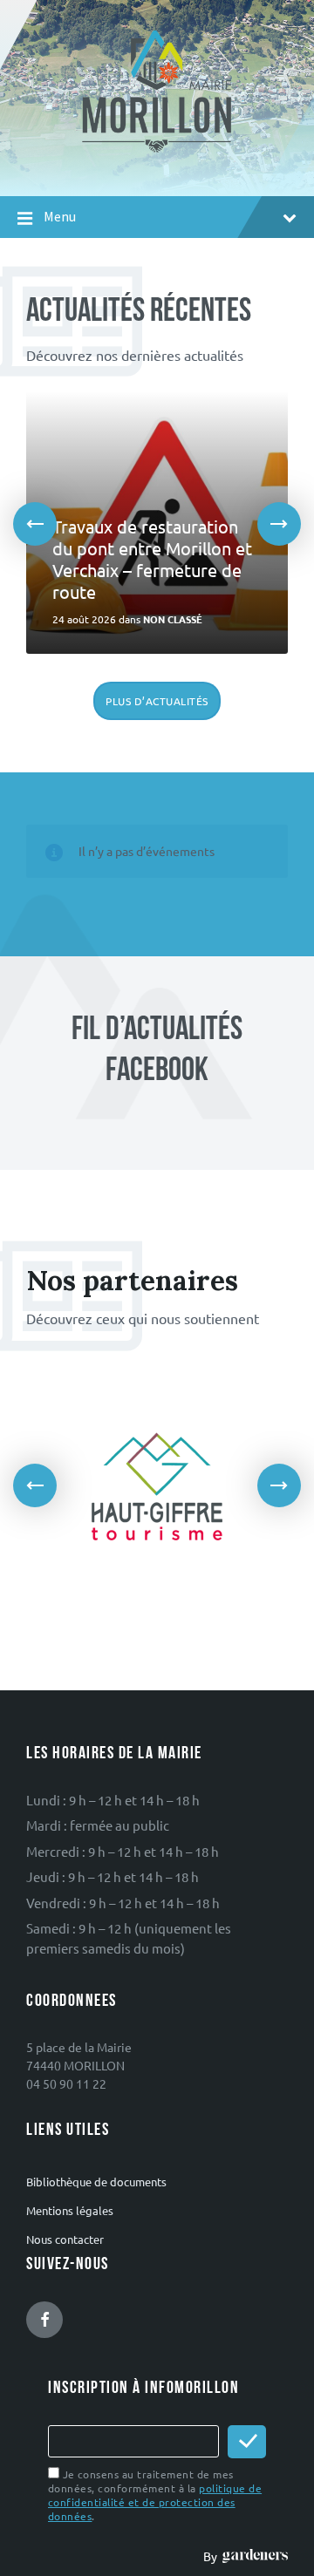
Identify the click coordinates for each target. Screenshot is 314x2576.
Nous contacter (65, 2239)
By (213, 2556)
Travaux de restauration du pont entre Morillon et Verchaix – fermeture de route (152, 559)
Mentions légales (70, 2210)
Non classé (173, 619)
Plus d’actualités (157, 701)
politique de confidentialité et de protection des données (155, 2502)
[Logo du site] (157, 143)
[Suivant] (279, 524)
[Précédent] (35, 524)
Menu (60, 217)
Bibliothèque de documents (96, 2182)
